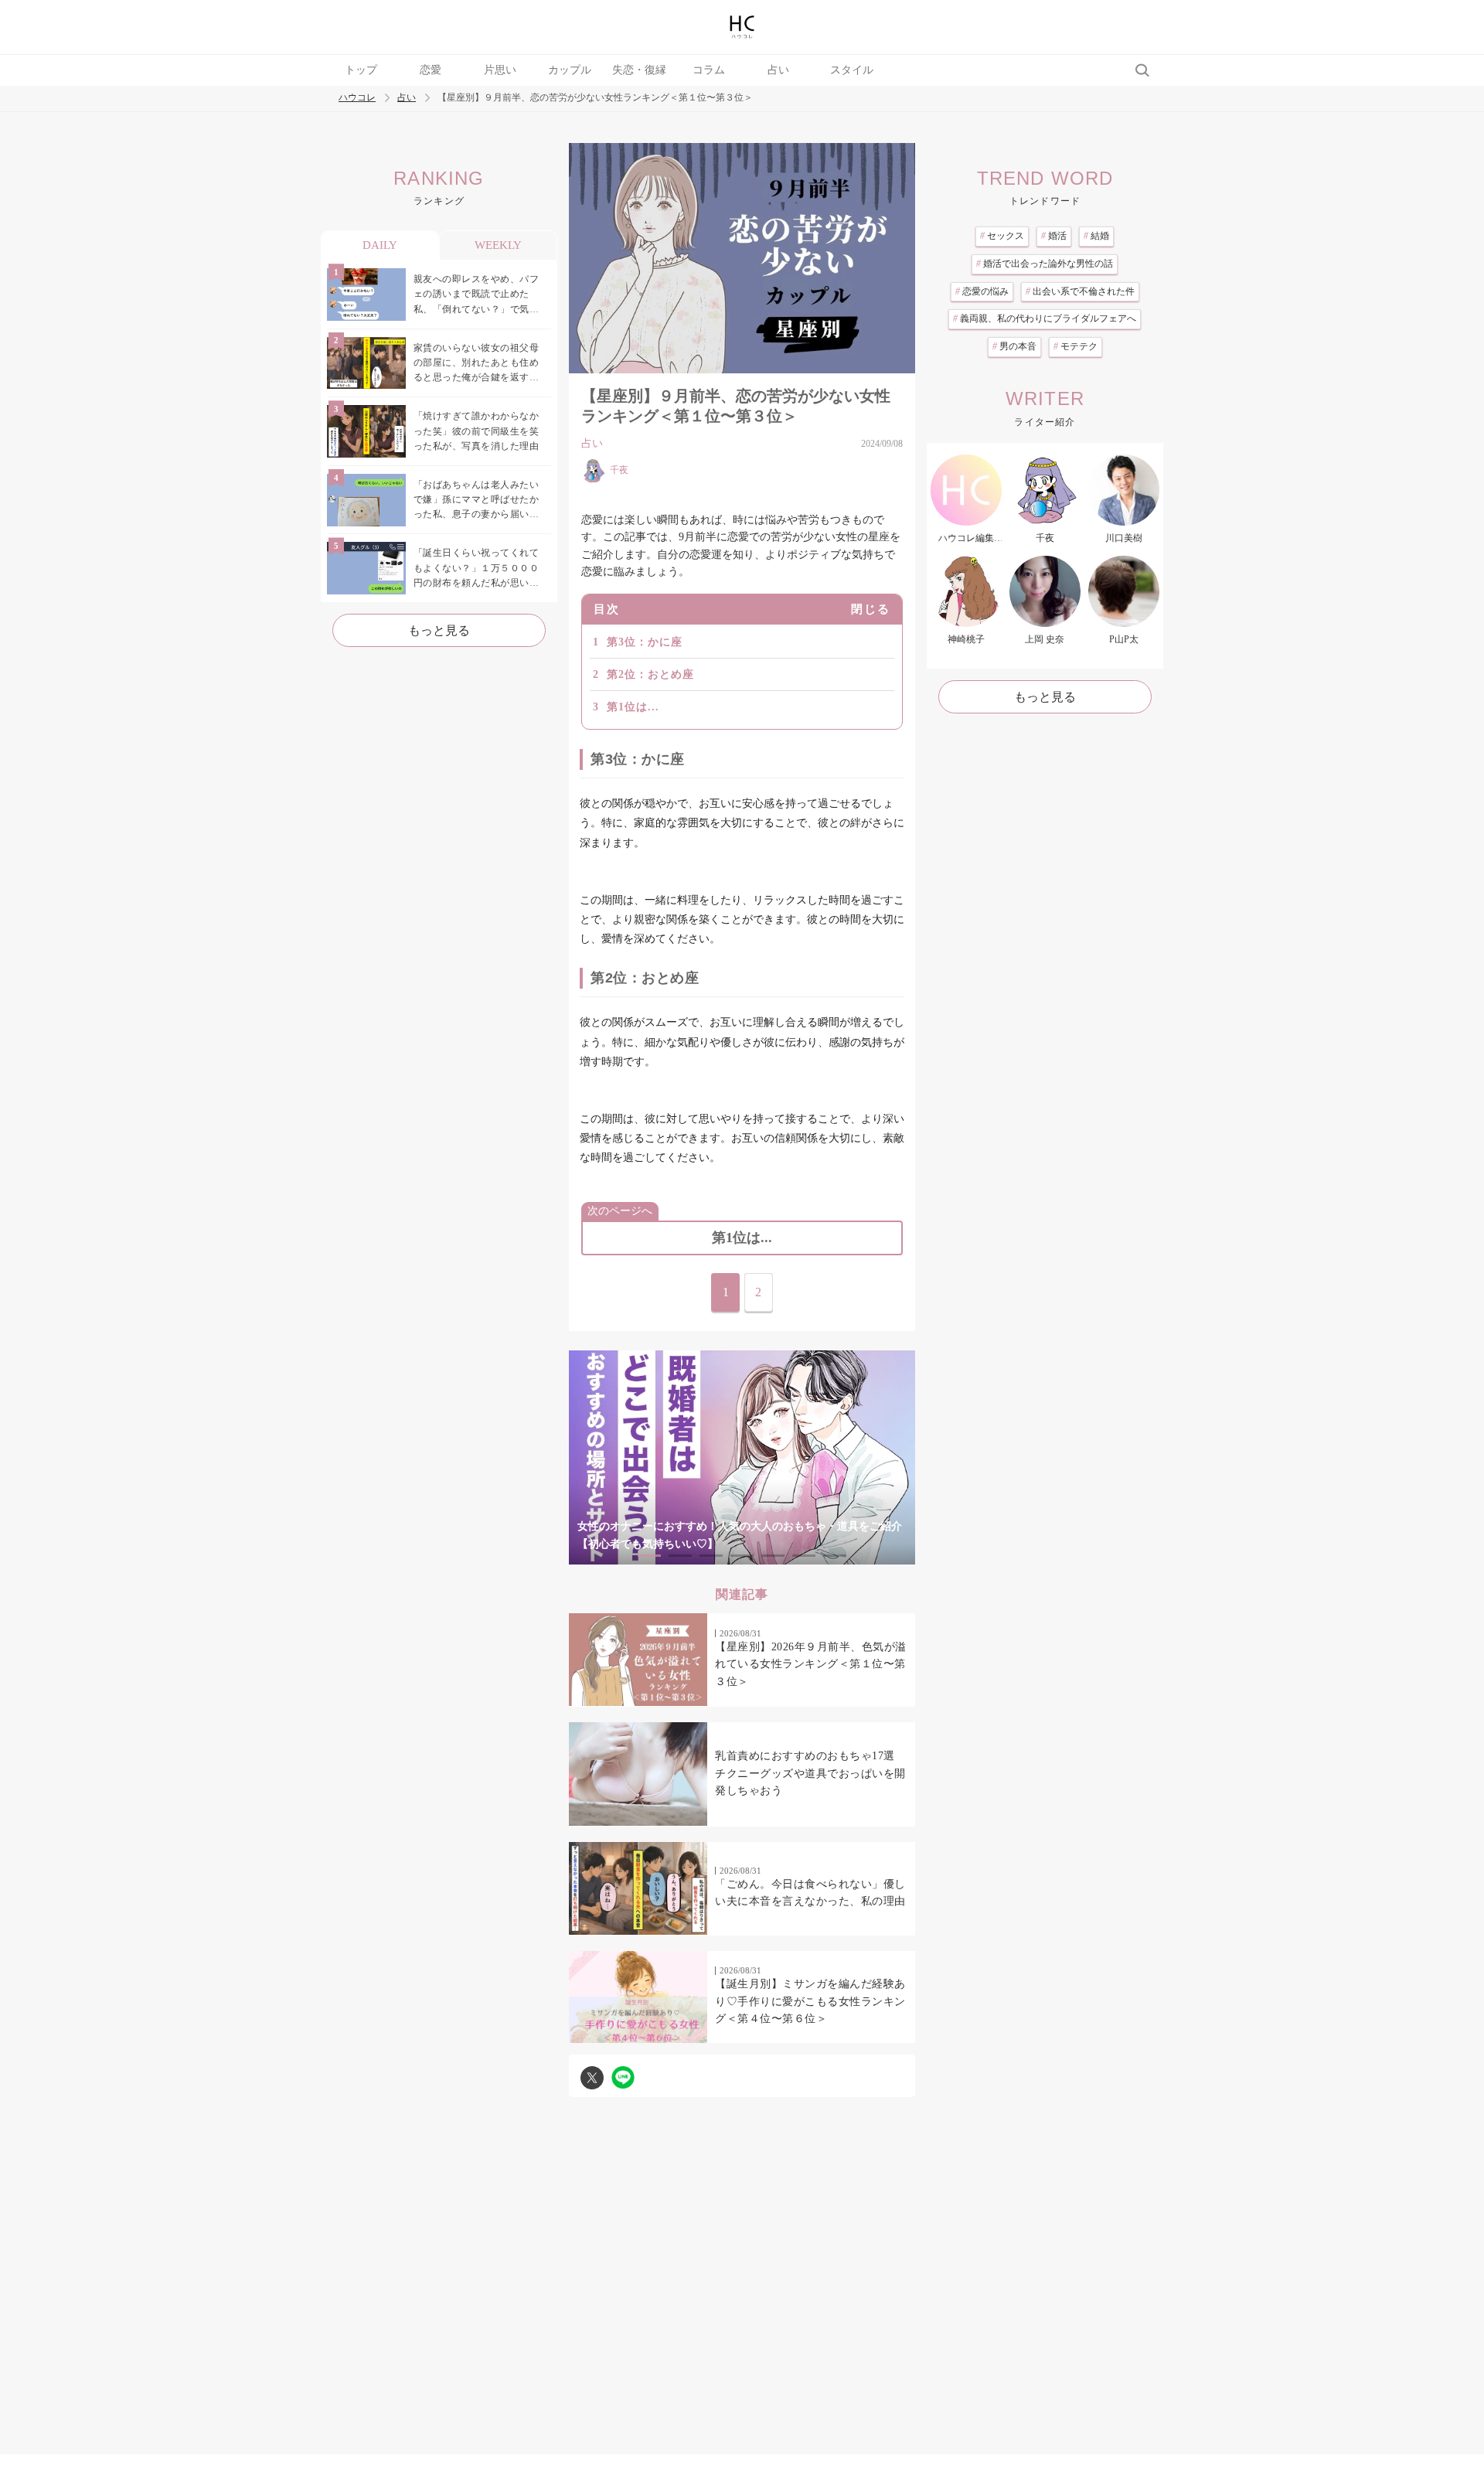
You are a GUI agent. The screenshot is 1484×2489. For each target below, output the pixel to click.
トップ (361, 70)
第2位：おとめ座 (650, 674)
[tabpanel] (742, 1457)
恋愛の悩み (982, 291)
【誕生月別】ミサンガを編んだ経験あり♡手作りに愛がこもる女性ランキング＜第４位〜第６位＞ (810, 2001)
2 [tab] (680, 1556)
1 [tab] (649, 1556)
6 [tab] (804, 1556)
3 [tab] (711, 1556)
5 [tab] (773, 1556)
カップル (570, 70)
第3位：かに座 (645, 642)
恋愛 (431, 70)
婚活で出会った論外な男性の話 (1045, 264)
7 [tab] (835, 1556)
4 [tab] (742, 1556)
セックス (1002, 236)
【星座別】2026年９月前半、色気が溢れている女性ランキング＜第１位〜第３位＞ (811, 1664)
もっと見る (439, 630)
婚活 (1054, 236)
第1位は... (633, 707)
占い (778, 70)
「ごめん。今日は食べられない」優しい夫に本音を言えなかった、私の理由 (810, 1893)
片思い (500, 70)
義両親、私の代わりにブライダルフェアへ (1045, 318)
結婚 (1096, 236)
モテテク (1076, 346)
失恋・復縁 (639, 70)
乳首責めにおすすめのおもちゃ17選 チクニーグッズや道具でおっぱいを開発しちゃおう (810, 1773)
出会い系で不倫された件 (1080, 291)
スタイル (852, 70)
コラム (709, 70)
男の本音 (1014, 346)
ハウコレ (357, 98)
